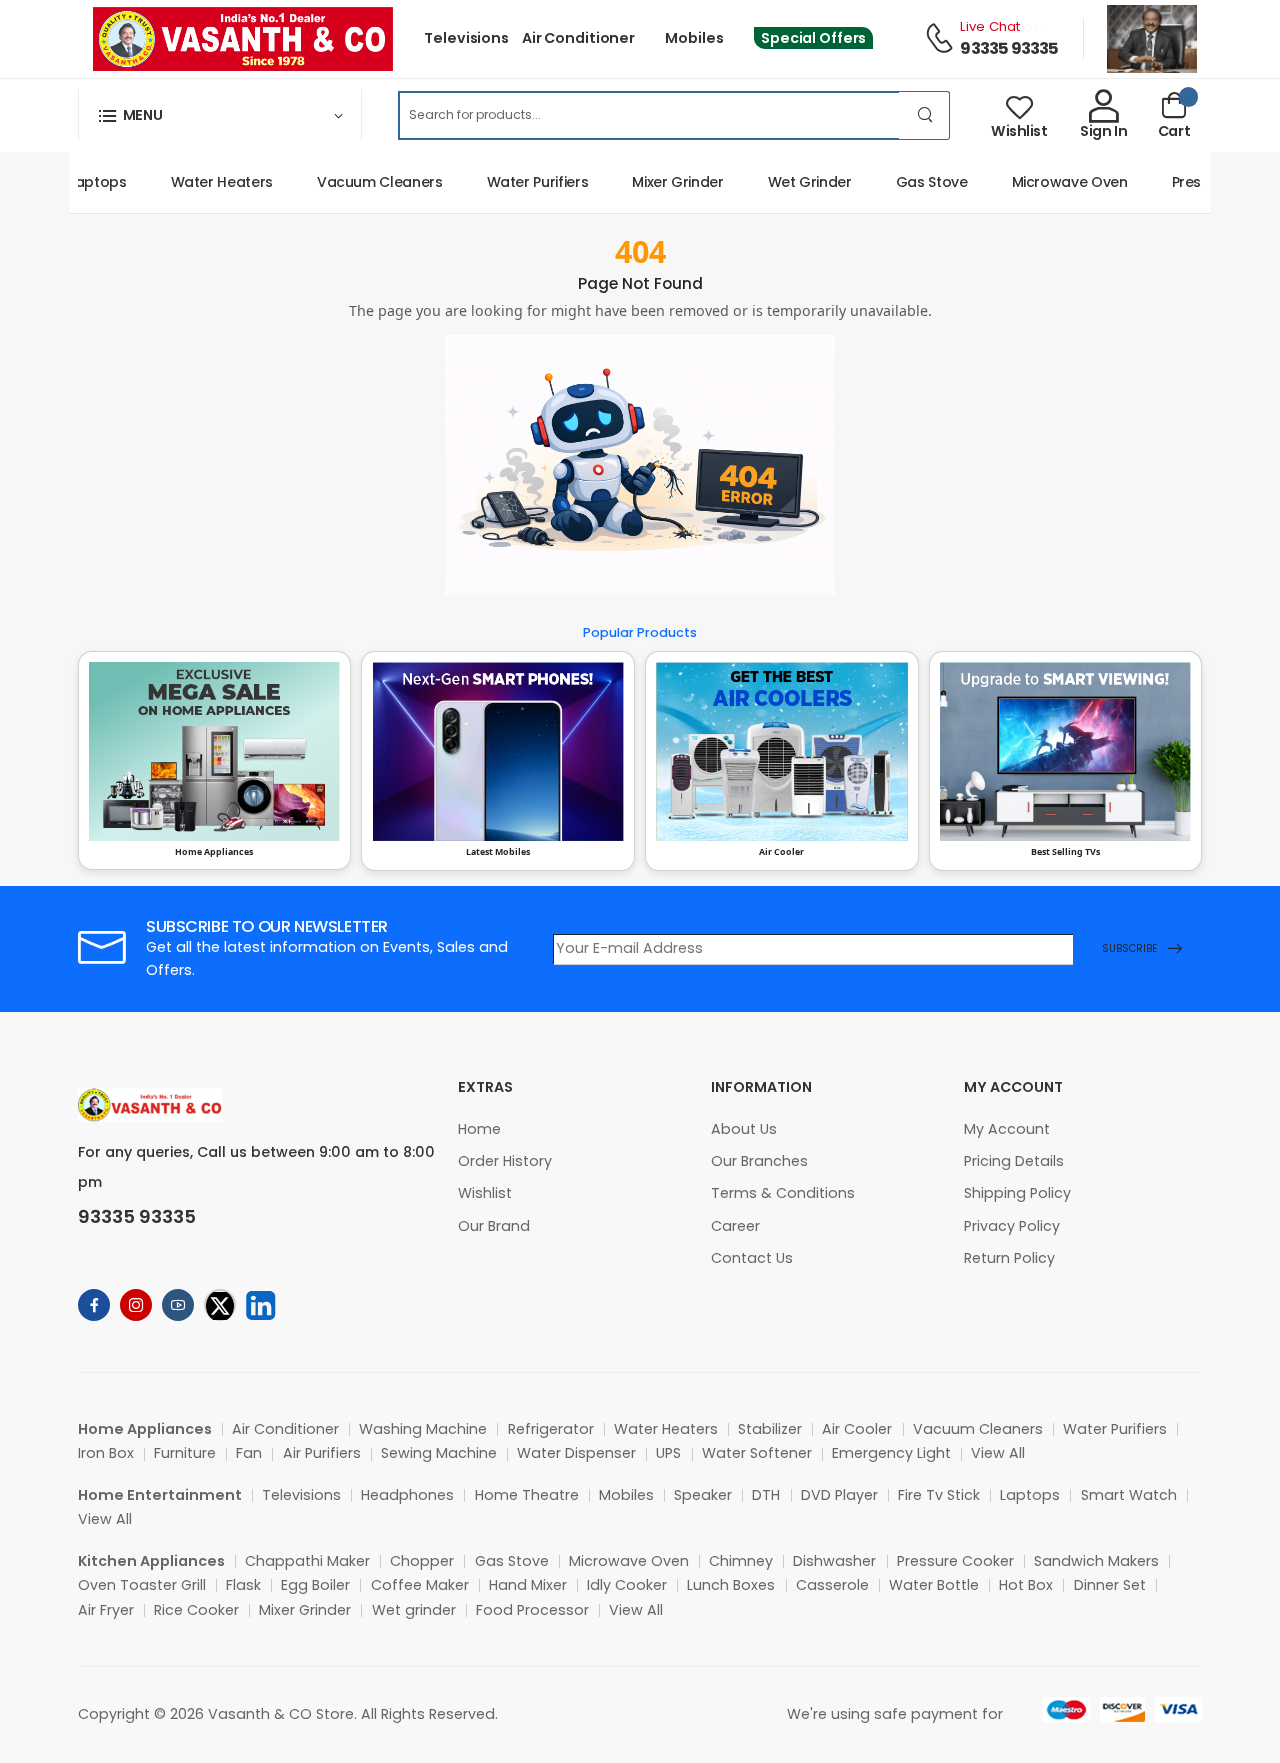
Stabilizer (770, 1429)
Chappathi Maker (307, 1561)
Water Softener (757, 1453)
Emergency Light (891, 1453)
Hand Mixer (528, 1585)
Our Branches (759, 1161)
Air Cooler (857, 1429)
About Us (744, 1129)
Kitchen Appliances (151, 1561)
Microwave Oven (1052, 182)
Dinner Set (1110, 1585)
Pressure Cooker (955, 1561)
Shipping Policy (1017, 1193)
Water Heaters (204, 182)
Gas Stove (914, 182)
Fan (249, 1453)
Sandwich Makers (1096, 1561)
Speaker (703, 1495)
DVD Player (839, 1495)
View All (998, 1453)
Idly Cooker (627, 1585)
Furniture (185, 1453)
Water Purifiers (520, 182)
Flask (243, 1585)
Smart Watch (1129, 1495)
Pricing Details (1014, 1161)
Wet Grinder (792, 182)
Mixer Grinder (659, 182)
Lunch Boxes (731, 1585)
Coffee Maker (420, 1585)
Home (479, 1129)
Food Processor (532, 1610)
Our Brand (494, 1226)
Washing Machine (423, 1429)
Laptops (80, 182)
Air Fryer (106, 1610)
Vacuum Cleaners (362, 182)
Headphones (407, 1495)
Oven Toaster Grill (142, 1585)
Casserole (832, 1585)
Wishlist (485, 1193)
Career (735, 1226)
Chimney (741, 1561)
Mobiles (694, 38)
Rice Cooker (196, 1610)
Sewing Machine (439, 1453)
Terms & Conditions (783, 1193)
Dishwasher (834, 1561)
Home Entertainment (160, 1495)
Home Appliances (145, 1429)
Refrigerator (551, 1429)
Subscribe (1129, 948)
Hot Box (1026, 1585)
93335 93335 (1009, 48)
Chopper (422, 1561)
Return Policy (1009, 1258)
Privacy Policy (1012, 1226)
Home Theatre (527, 1495)
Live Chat (990, 26)
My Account (1007, 1129)
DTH (766, 1495)
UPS (668, 1453)
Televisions (466, 38)
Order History (505, 1161)
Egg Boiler (315, 1585)
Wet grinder (414, 1610)
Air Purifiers (322, 1453)
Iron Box (106, 1453)
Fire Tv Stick (939, 1495)
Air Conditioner (578, 38)
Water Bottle (934, 1585)
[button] (220, 115)
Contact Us (752, 1258)
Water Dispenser (576, 1453)
